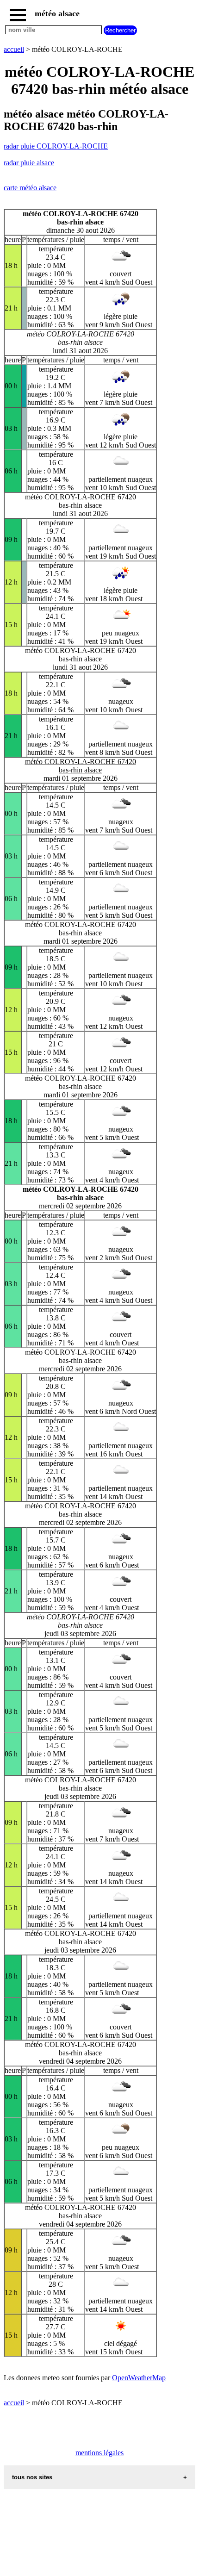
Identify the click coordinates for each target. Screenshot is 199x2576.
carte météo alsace (30, 188)
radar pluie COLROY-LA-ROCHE (56, 146)
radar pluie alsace (29, 163)
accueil (14, 49)
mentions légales (99, 2453)
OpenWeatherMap (139, 2378)
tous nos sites (32, 2477)
